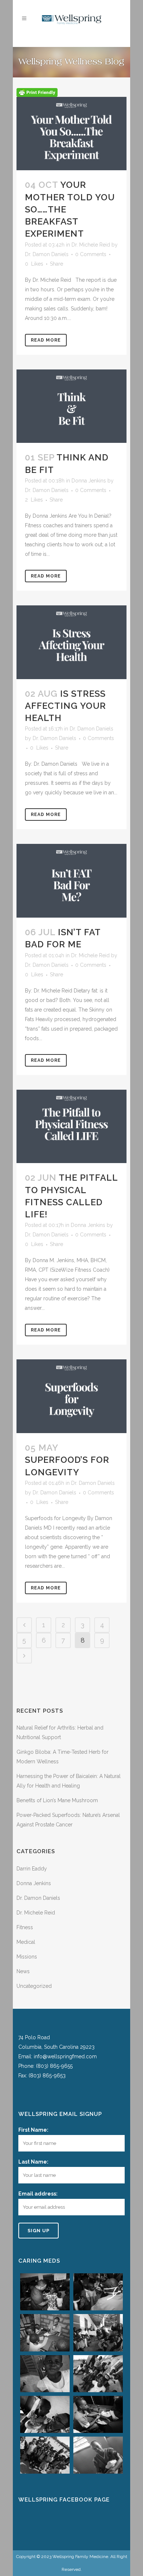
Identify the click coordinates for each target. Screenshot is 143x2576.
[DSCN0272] (98, 2292)
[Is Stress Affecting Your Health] (71, 642)
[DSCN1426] (98, 2455)
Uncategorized (34, 1986)
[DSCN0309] (45, 2333)
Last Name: (33, 2162)
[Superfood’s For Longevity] (71, 1396)
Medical (26, 1942)
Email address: (38, 2194)
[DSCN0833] (98, 2333)
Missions (27, 1957)
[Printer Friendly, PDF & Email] (37, 92)
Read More (46, 340)
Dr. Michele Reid (91, 245)
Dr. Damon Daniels (47, 254)
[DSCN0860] (98, 2374)
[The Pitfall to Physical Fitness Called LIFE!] (71, 1127)
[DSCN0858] (45, 2374)
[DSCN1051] (98, 2414)
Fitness (25, 1927)
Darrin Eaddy (32, 1869)
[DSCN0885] (45, 2414)
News (23, 1971)
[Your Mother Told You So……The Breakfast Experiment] (71, 134)
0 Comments (91, 254)
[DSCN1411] (45, 2455)
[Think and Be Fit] (71, 406)
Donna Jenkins (89, 481)
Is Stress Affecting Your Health (65, 706)
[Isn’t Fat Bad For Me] (71, 881)
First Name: (33, 2130)
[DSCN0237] (45, 2292)
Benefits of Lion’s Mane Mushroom (57, 1800)
